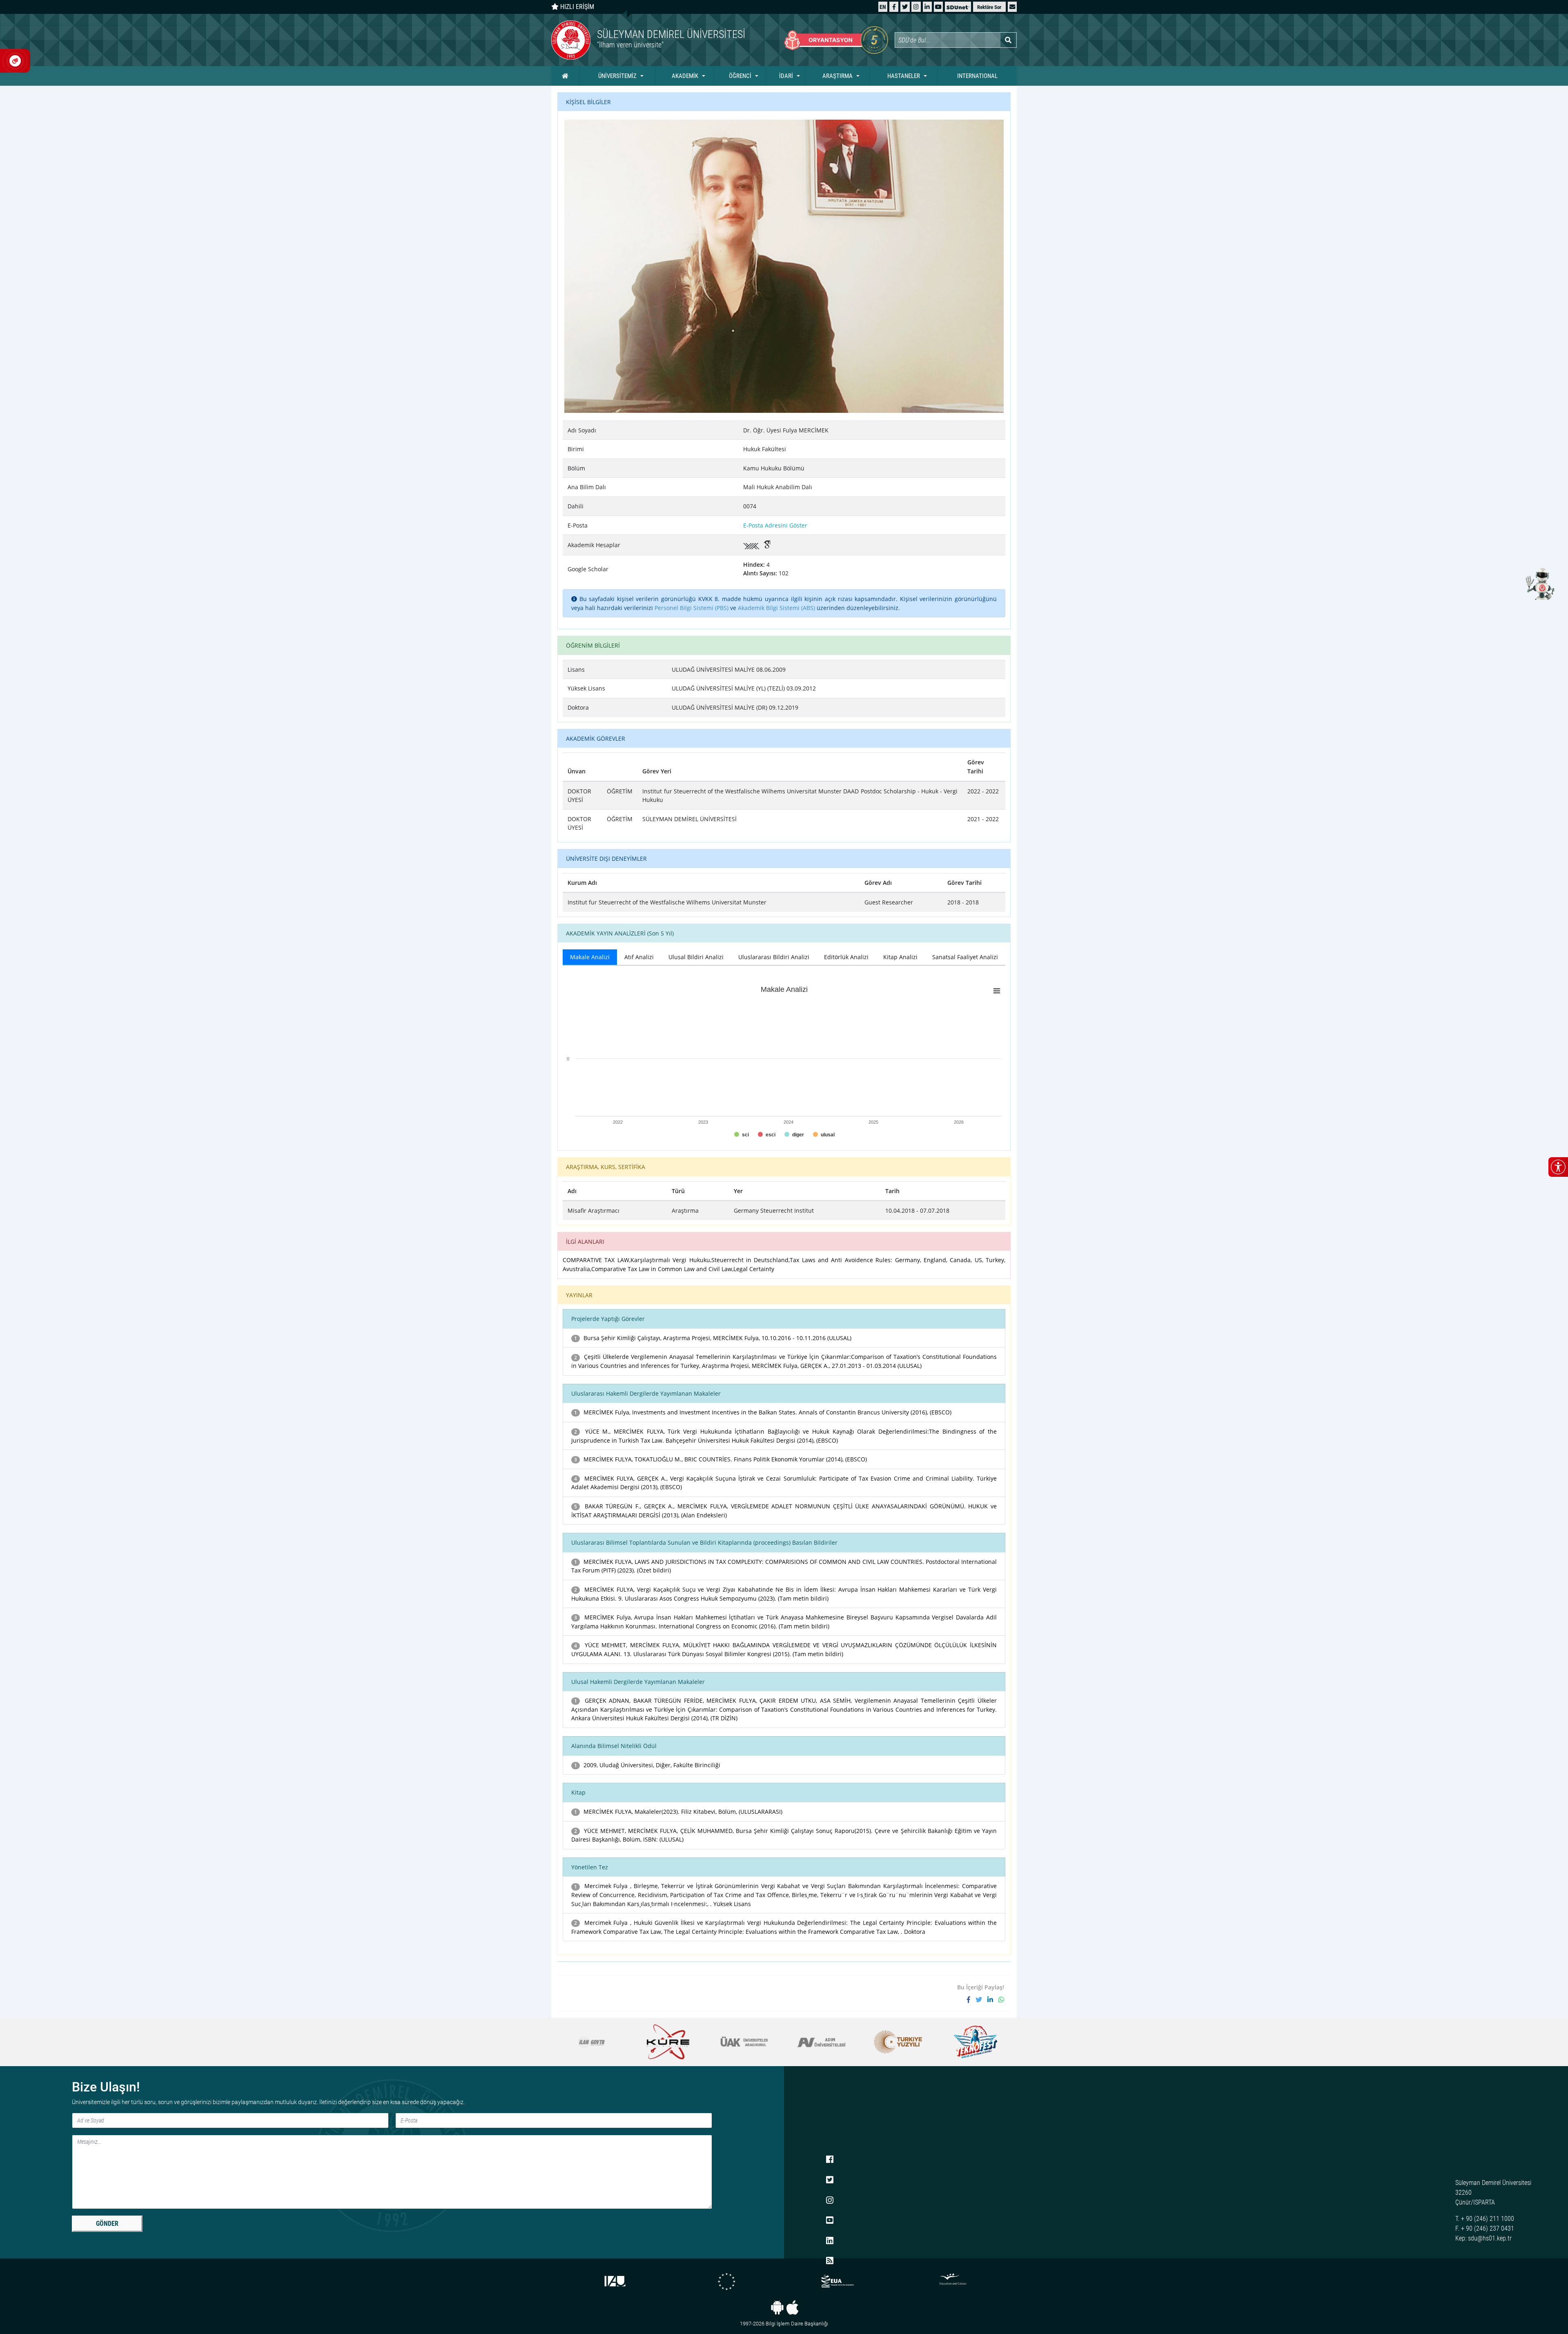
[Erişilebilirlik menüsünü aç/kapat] (1558, 1167)
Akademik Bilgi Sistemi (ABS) (776, 608)
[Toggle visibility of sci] (742, 1135)
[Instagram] (916, 7)
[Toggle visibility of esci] (767, 1135)
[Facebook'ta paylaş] (971, 2000)
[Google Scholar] (768, 545)
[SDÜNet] (958, 7)
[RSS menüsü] (830, 2261)
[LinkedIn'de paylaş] (993, 2000)
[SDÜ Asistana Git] (1539, 583)
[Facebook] (894, 7)
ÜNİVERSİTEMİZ (617, 76)
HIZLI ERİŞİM (576, 7)
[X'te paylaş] (981, 2000)
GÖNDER (107, 2224)
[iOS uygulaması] (792, 2307)
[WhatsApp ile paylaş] (1001, 2000)
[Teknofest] (821, 2042)
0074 (750, 506)
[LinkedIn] (927, 7)
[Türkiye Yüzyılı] (744, 2042)
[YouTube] (938, 7)
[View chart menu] (997, 991)
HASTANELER (904, 76)
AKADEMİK (685, 76)
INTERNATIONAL (977, 76)
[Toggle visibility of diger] (794, 1135)
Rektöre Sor (989, 7)
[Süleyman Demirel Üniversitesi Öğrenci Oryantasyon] (836, 40)
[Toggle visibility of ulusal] (824, 1135)
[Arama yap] (1008, 40)
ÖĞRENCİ (740, 76)
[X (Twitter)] (905, 7)
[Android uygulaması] (777, 2307)
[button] (1012, 7)
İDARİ (786, 76)
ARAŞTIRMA (837, 76)
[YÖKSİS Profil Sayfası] (753, 545)
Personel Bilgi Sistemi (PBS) (692, 608)
